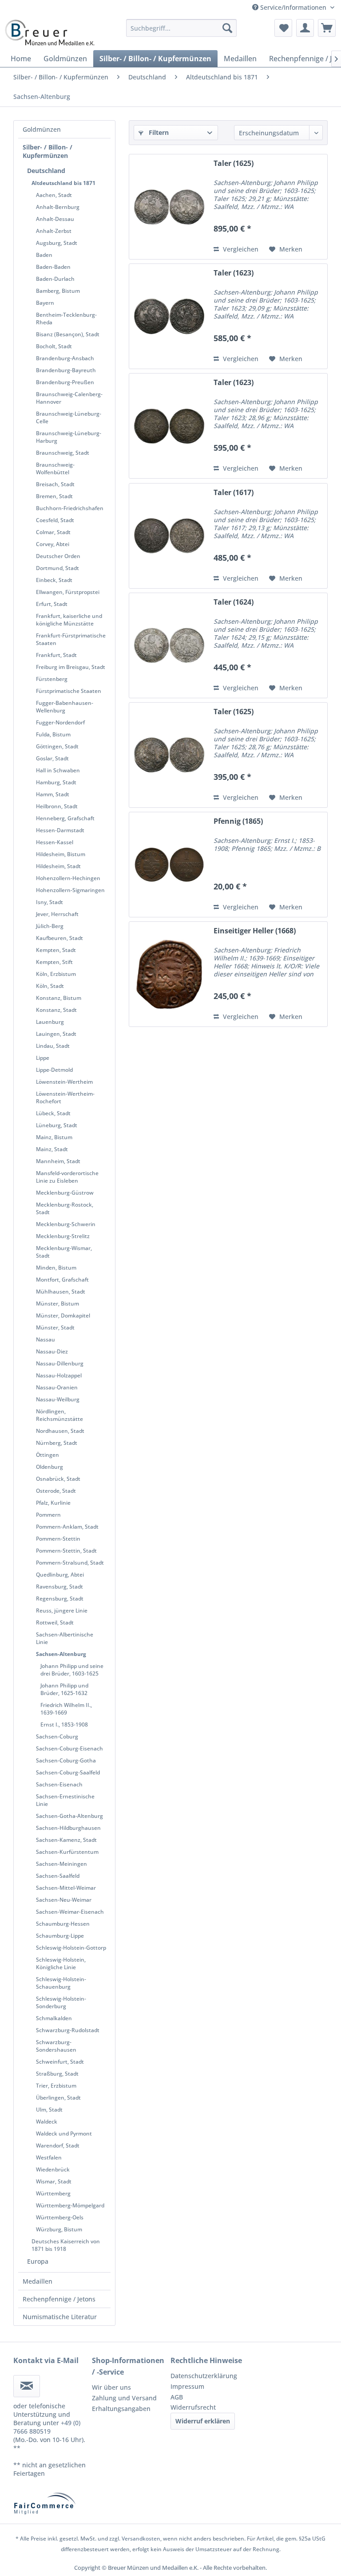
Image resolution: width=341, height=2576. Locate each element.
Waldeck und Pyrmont (64, 2134)
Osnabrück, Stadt (58, 1479)
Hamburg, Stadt (56, 782)
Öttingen (48, 1455)
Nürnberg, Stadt (57, 1443)
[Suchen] (227, 28)
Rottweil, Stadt (55, 1622)
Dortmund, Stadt (57, 568)
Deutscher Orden (58, 556)
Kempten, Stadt (56, 950)
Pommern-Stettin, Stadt (66, 1551)
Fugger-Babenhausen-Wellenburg (65, 707)
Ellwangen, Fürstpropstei (68, 592)
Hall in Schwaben (58, 770)
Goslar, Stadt (52, 758)
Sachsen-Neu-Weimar (64, 1900)
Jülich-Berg (50, 926)
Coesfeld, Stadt (55, 520)
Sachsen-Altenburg (61, 1654)
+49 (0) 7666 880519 (47, 2427)
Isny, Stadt (50, 902)
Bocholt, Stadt (54, 346)
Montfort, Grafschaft (62, 1280)
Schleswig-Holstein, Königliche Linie (61, 1963)
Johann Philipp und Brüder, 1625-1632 (64, 1689)
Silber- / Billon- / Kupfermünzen (48, 151)
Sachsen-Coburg (57, 1736)
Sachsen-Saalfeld (58, 1876)
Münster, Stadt (55, 1327)
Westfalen (49, 2157)
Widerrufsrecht (193, 2407)
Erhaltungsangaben (121, 2409)
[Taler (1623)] (169, 316)
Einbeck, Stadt (54, 580)
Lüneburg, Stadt (57, 1125)
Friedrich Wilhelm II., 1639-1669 (66, 1709)
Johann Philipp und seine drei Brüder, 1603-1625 (72, 1670)
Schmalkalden (54, 2018)
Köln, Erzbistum (56, 974)
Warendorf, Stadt (58, 2145)
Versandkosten (141, 2539)
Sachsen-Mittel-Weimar (66, 1888)
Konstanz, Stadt (56, 1010)
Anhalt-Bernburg (58, 207)
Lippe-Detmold (54, 1070)
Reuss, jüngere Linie (62, 1610)
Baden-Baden (53, 267)
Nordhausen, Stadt (60, 1431)
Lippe (43, 1058)
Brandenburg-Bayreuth (66, 370)
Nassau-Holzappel (59, 1375)
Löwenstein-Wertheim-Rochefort (65, 1097)
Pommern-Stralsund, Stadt (70, 1563)
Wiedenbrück (53, 2169)
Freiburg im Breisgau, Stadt (71, 667)
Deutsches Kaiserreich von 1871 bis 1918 (66, 2245)
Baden (44, 255)
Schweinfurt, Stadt (60, 2062)
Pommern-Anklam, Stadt (67, 1527)
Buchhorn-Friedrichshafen (70, 508)
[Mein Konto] (305, 28)
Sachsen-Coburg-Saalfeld (68, 1772)
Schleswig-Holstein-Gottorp (71, 1948)
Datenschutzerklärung (204, 2376)
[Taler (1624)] (169, 645)
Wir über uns (111, 2387)
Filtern (158, 132)
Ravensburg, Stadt (59, 1587)
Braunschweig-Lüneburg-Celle (69, 417)
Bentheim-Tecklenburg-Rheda (66, 319)
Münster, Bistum (57, 1304)
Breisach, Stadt (55, 484)
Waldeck (47, 2122)
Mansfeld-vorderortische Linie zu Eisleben (67, 1177)
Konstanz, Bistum (59, 998)
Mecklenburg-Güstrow (65, 1193)
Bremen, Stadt (54, 496)
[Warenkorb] (327, 28)
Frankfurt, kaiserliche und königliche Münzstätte (69, 620)
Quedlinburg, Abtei (60, 1575)
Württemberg (53, 2193)
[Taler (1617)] (169, 536)
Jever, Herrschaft (57, 914)
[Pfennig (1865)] (169, 865)
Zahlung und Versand (124, 2398)
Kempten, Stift (54, 962)
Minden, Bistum (56, 1268)
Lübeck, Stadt (53, 1113)
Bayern (45, 303)
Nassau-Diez (52, 1351)
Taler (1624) (234, 602)
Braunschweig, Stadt (63, 453)
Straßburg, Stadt (57, 2074)
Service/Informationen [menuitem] (293, 7)
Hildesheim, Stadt (58, 866)
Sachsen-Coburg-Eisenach (69, 1748)
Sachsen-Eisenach (59, 1784)
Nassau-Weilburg (58, 1399)
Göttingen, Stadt (57, 746)
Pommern (48, 1515)
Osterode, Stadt (56, 1491)
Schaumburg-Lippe (60, 1936)
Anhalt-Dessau (55, 219)
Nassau (46, 1339)
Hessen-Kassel (55, 842)
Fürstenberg (52, 679)
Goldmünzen (42, 129)
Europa (38, 2261)
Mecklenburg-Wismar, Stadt (64, 1252)
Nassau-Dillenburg (60, 1363)
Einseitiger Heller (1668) (255, 931)
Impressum (187, 2386)
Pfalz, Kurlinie (53, 1503)
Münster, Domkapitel (63, 1316)
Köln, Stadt (50, 986)
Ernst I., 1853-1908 (64, 1725)
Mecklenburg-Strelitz (63, 1236)
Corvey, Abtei (53, 544)
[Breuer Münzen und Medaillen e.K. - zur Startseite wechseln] (50, 32)
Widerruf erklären (203, 2421)
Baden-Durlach (55, 279)
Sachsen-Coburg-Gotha (66, 1760)
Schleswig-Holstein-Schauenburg (61, 1983)
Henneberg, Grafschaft (65, 818)
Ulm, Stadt (49, 2110)
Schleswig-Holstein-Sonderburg (61, 2002)
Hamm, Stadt (53, 794)
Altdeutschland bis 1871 (63, 183)
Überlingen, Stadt (58, 2098)
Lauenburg (50, 1022)
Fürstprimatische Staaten (69, 691)
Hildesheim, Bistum (61, 854)
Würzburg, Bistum (59, 2229)
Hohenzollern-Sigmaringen (70, 890)
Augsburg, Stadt (57, 243)
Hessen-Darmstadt (60, 830)
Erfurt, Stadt (52, 604)
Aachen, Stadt (54, 195)
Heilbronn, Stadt (57, 806)
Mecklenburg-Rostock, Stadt (65, 1208)
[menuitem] (182, 28)
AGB (177, 2397)
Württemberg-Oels (60, 2217)
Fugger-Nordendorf (60, 722)
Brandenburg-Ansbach (65, 358)
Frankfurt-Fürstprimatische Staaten (71, 639)
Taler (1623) (234, 273)
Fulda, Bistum (53, 734)
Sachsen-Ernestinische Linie (65, 1800)
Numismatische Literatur (60, 2317)
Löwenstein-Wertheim (64, 1082)
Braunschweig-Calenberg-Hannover (69, 398)
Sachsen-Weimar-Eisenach (70, 1912)
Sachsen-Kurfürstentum (67, 1852)
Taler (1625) (234, 163)
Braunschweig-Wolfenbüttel (55, 468)
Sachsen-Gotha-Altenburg (69, 1816)
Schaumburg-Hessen (63, 1924)
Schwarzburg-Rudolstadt (68, 2030)
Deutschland (46, 171)
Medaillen (38, 2281)
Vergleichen (240, 249)
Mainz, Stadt (52, 1149)
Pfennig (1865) (238, 821)
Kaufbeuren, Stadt (59, 938)
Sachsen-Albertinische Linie (65, 1638)
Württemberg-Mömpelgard (70, 2205)
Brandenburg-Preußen (65, 382)
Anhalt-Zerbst (54, 231)
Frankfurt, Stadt (56, 655)
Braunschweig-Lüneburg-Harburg (69, 437)
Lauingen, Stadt (56, 1034)
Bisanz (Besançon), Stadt (68, 334)
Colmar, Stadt (53, 532)
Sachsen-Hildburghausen (68, 1828)
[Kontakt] (27, 2386)
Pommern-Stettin (58, 1539)
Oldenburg (50, 1467)
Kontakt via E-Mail (46, 2360)
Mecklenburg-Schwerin (66, 1224)
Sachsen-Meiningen (61, 1864)
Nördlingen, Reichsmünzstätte (59, 1415)
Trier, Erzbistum (56, 2086)
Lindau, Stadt (53, 1046)
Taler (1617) (234, 493)
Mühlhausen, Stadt (61, 1292)
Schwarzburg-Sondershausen (56, 2046)
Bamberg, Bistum (58, 291)
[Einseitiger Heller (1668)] (169, 974)
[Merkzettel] (283, 28)
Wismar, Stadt (54, 2181)
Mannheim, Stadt (58, 1161)
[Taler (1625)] (169, 207)
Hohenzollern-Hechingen (68, 878)
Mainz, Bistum (54, 1137)
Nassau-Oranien (57, 1387)
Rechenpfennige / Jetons (59, 2299)
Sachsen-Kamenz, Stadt (66, 1840)
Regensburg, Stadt (60, 1599)
